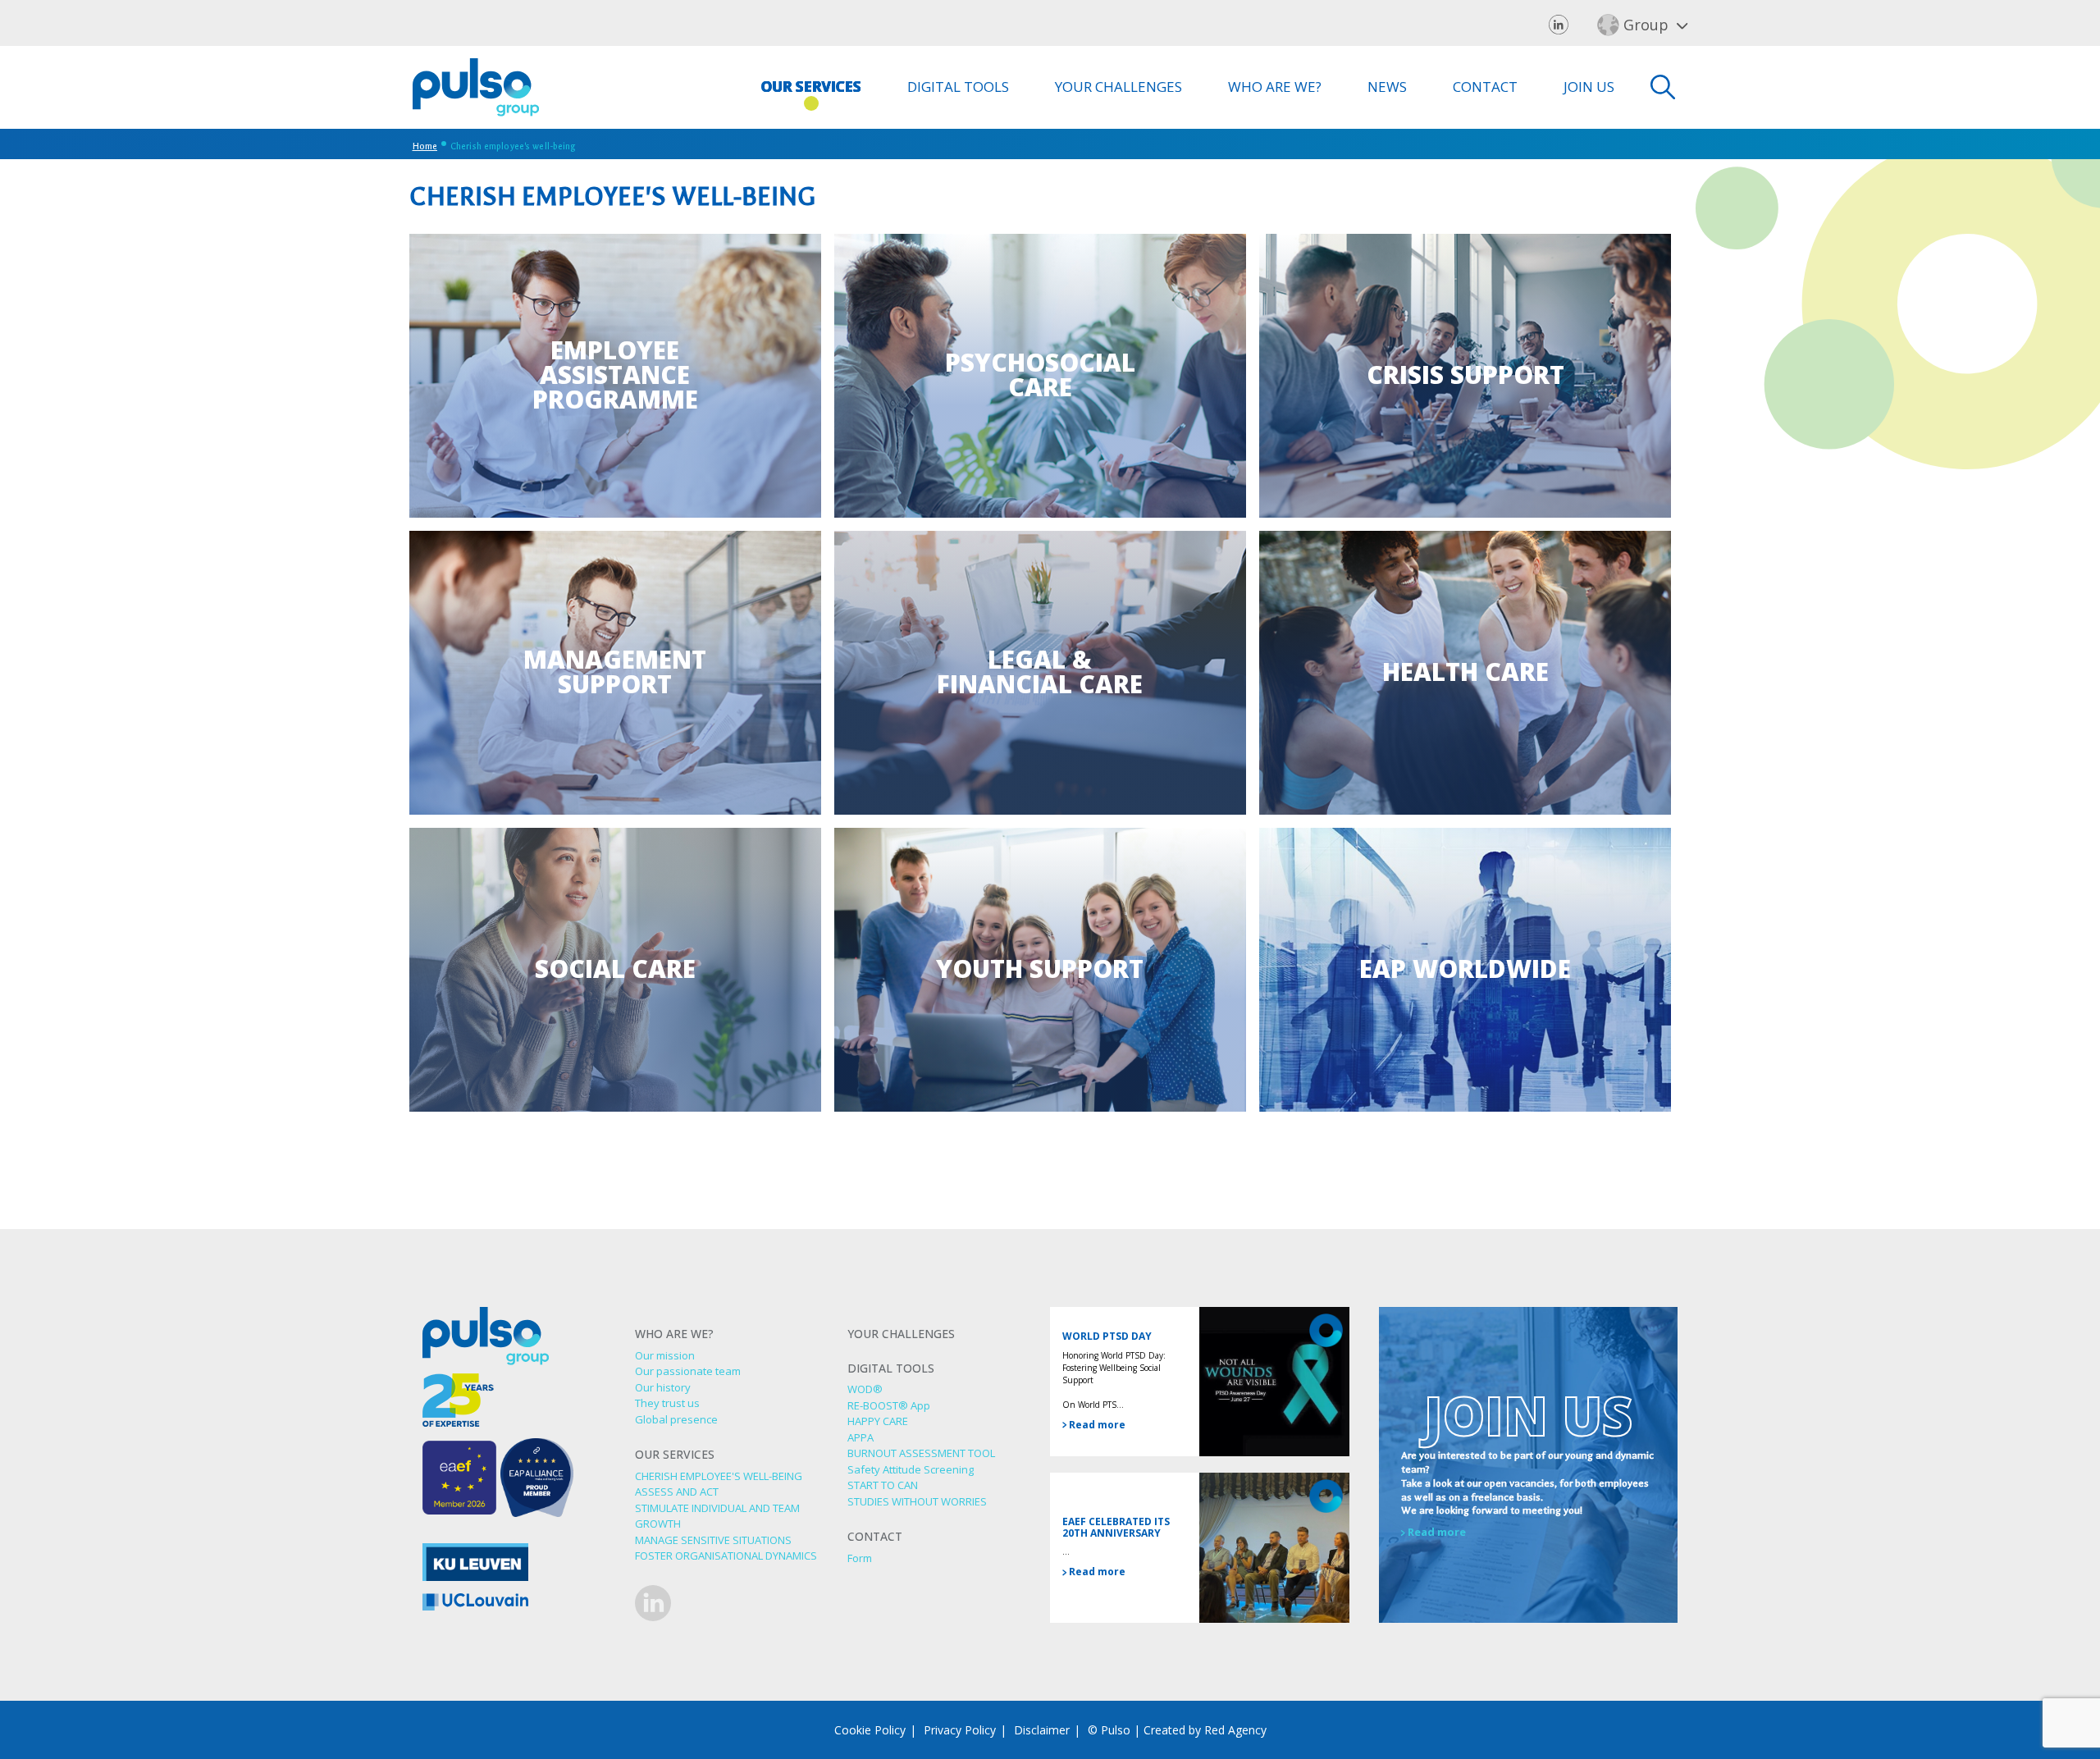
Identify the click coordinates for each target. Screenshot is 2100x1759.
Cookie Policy (870, 1730)
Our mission (665, 1355)
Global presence (676, 1419)
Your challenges (1118, 87)
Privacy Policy (960, 1730)
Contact (1485, 87)
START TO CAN (883, 1485)
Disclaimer (1042, 1730)
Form (860, 1558)
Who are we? (1275, 87)
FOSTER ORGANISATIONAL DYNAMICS (726, 1556)
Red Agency (1235, 1730)
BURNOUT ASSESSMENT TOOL (921, 1453)
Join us (1589, 87)
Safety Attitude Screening (911, 1469)
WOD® (865, 1389)
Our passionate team (688, 1371)
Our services (811, 87)
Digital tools (958, 87)
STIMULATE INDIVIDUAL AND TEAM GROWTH (717, 1516)
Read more (1096, 1425)
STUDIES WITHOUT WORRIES (917, 1501)
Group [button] (1646, 25)
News (1387, 87)
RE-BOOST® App (889, 1405)
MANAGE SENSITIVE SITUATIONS (713, 1540)
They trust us (667, 1403)
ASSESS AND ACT (677, 1492)
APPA (861, 1437)
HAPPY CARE (878, 1421)
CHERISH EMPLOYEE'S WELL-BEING (719, 1476)
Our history (663, 1387)
